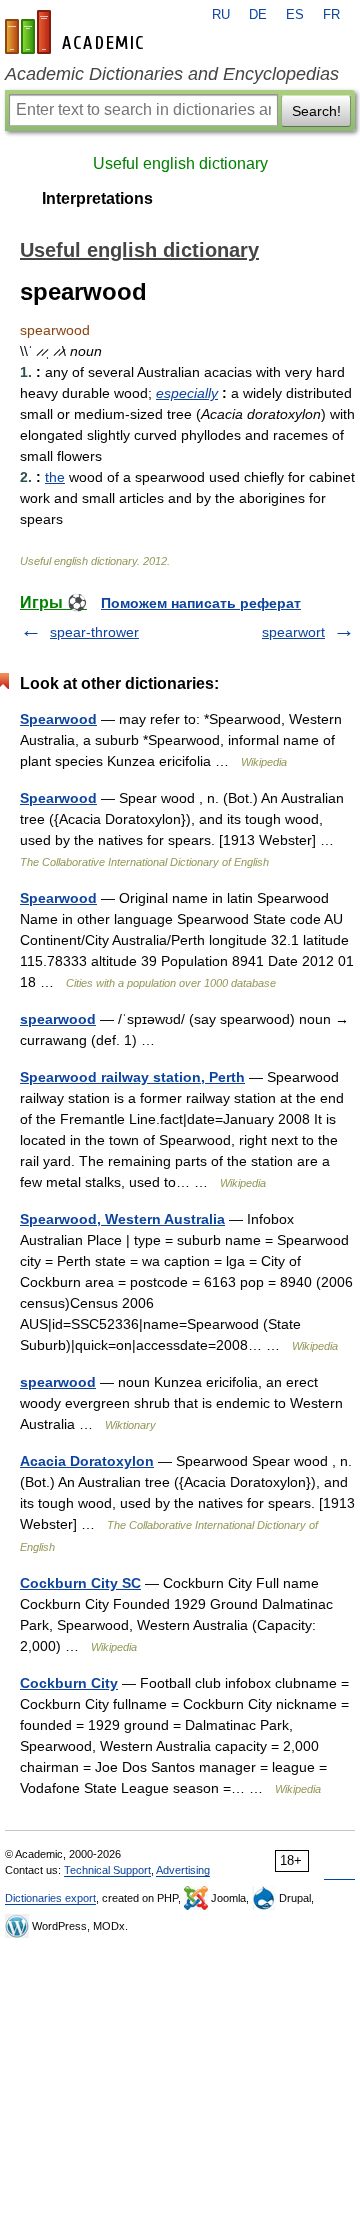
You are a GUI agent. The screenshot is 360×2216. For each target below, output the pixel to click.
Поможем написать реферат (201, 603)
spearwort (293, 632)
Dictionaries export (50, 1898)
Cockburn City (69, 1683)
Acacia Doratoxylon (87, 1461)
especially (187, 393)
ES (295, 15)
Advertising (183, 1870)
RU (221, 15)
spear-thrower (94, 632)
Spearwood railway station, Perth (132, 1077)
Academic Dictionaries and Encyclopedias (172, 74)
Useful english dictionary (180, 163)
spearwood (58, 1019)
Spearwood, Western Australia (122, 1219)
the (55, 477)
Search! (316, 111)
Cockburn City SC (80, 1583)
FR (331, 15)
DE (258, 15)
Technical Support (107, 1870)
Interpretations (97, 198)
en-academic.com (77, 32)
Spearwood (58, 719)
